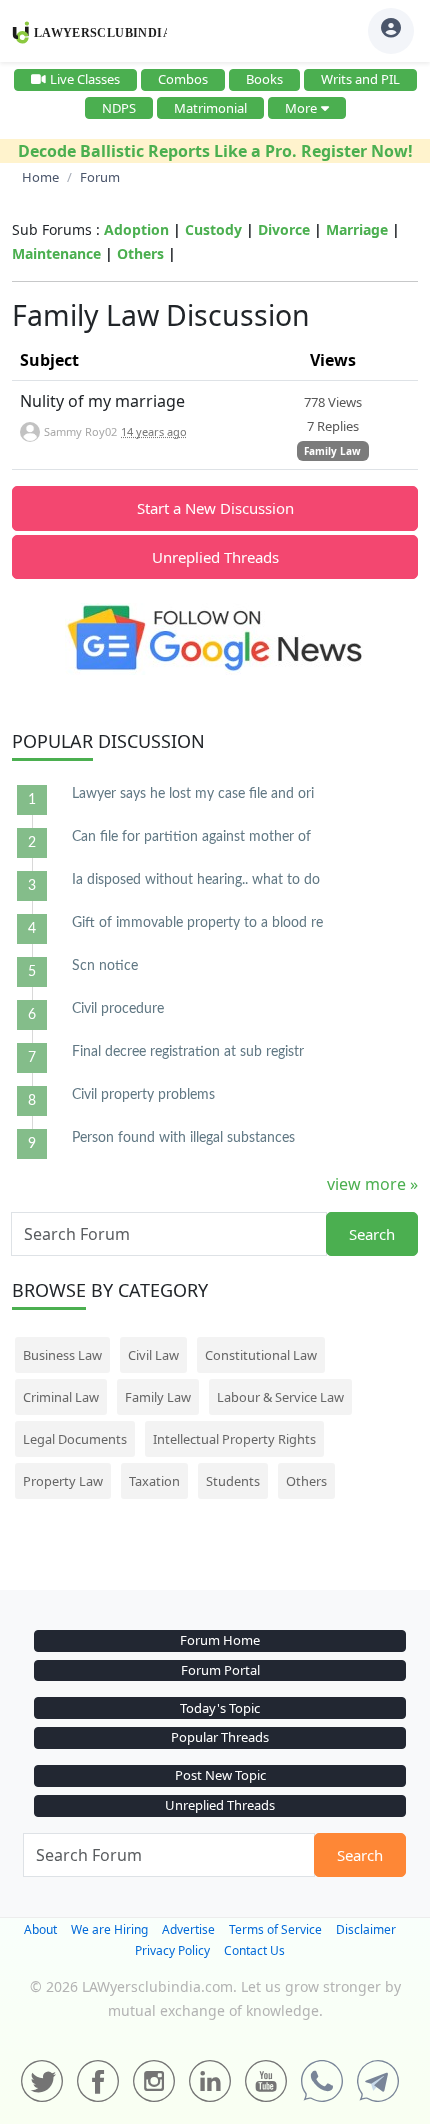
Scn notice (105, 966)
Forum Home (220, 1640)
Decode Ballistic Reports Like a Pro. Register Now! (215, 151)
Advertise (188, 1929)
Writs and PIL (360, 79)
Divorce (284, 229)
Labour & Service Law (280, 1397)
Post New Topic (220, 1775)
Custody (213, 229)
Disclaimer (366, 1929)
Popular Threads (220, 1737)
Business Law (62, 1355)
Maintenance (56, 253)
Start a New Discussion (215, 508)
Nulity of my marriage (102, 401)
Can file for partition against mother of (191, 837)
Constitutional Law (261, 1355)
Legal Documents (75, 1439)
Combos (183, 79)
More (301, 108)
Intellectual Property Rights (234, 1439)
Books (264, 79)
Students (233, 1481)
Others (140, 253)
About (40, 1929)
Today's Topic (220, 1708)
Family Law (332, 451)
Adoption (136, 229)
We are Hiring (109, 1929)
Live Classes (85, 79)
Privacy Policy (172, 1950)
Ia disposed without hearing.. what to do (196, 880)
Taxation (154, 1481)
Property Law (63, 1481)
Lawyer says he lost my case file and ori (193, 794)
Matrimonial (210, 108)
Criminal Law (61, 1397)
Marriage (357, 229)
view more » (372, 1184)
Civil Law (153, 1355)
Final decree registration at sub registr (188, 1052)
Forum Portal (220, 1670)
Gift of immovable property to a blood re (197, 923)
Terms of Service (275, 1929)
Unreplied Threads (215, 557)
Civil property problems (143, 1095)
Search (372, 1234)
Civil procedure (118, 1009)
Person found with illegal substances (183, 1138)
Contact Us (254, 1950)
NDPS (119, 108)
